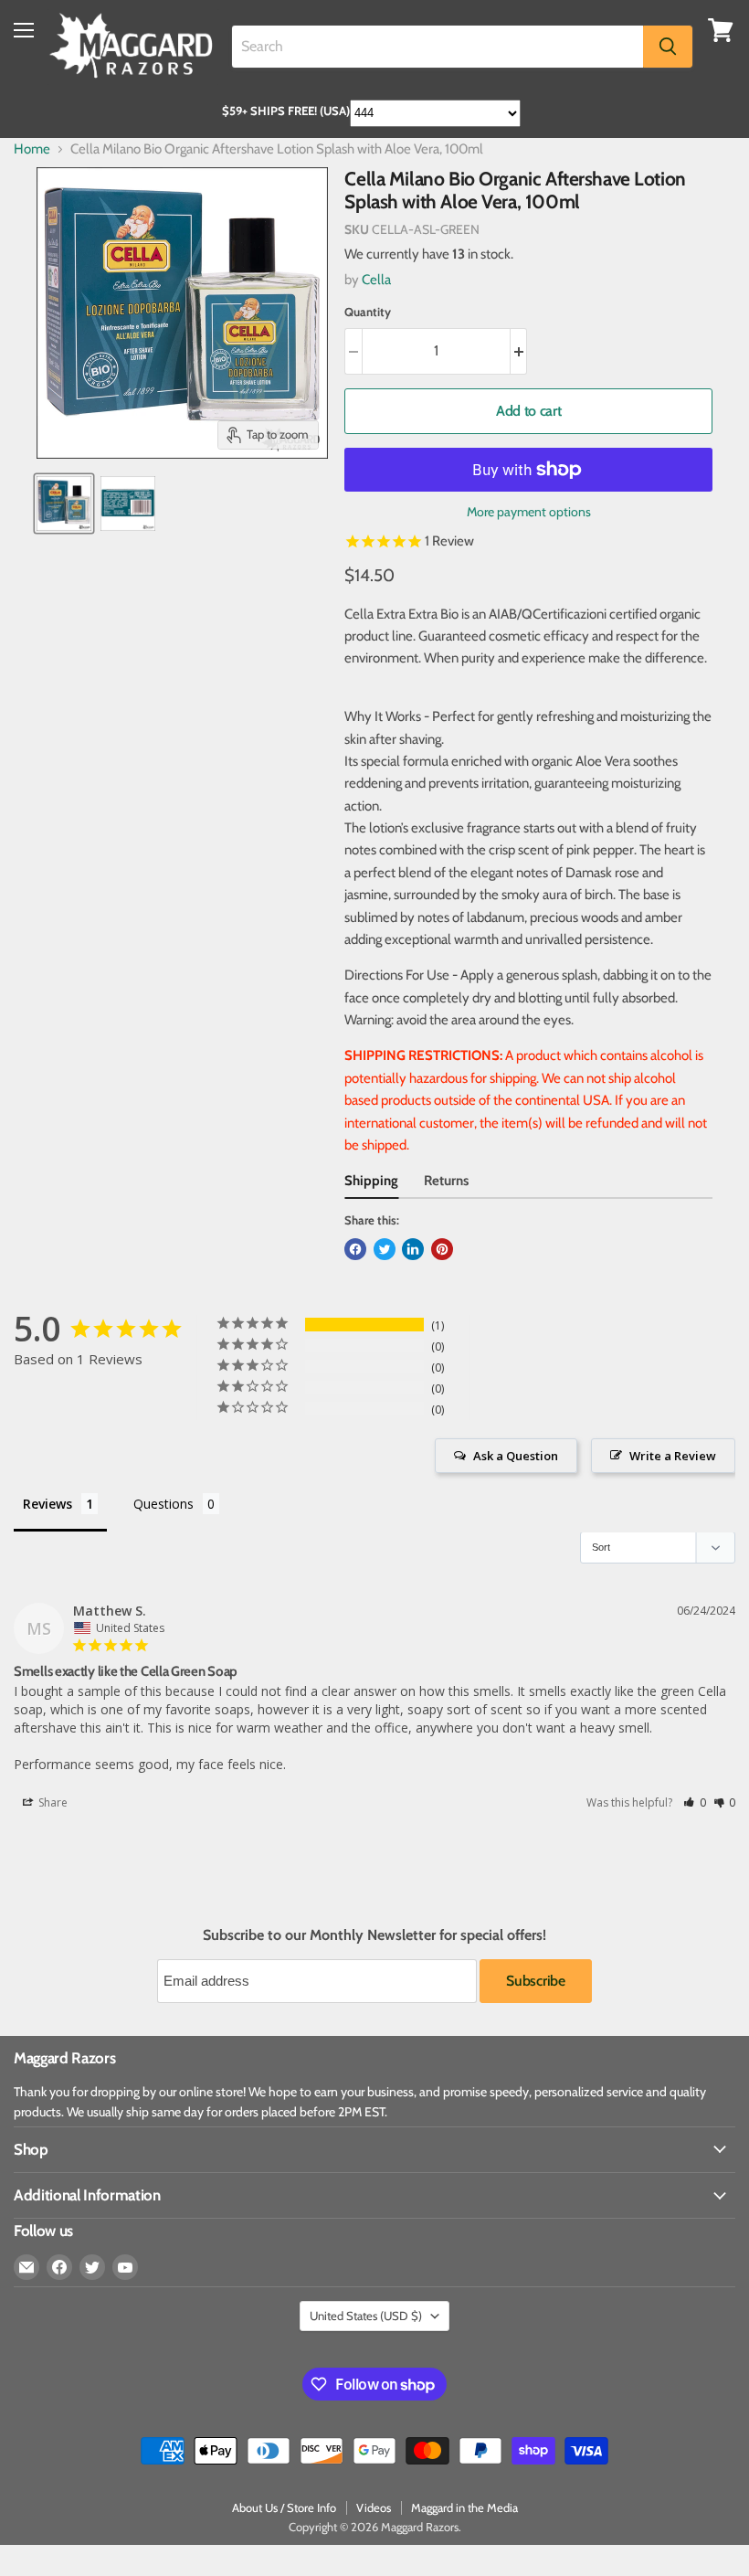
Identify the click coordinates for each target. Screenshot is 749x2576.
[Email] (26, 2267)
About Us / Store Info (284, 2507)
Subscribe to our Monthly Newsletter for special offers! (374, 1935)
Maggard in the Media (464, 2507)
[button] (695, 1802)
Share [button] (52, 1802)
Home (32, 149)
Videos (374, 2507)
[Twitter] (92, 2267)
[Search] (668, 47)
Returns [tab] (446, 1181)
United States (366, 2316)
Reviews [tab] (47, 1504)
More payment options (529, 512)
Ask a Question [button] (516, 1456)
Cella (376, 280)
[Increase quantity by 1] (519, 351)
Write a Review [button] (673, 1456)
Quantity (368, 312)
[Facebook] (59, 2267)
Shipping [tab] (371, 1181)
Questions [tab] (164, 1504)
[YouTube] (125, 2267)
